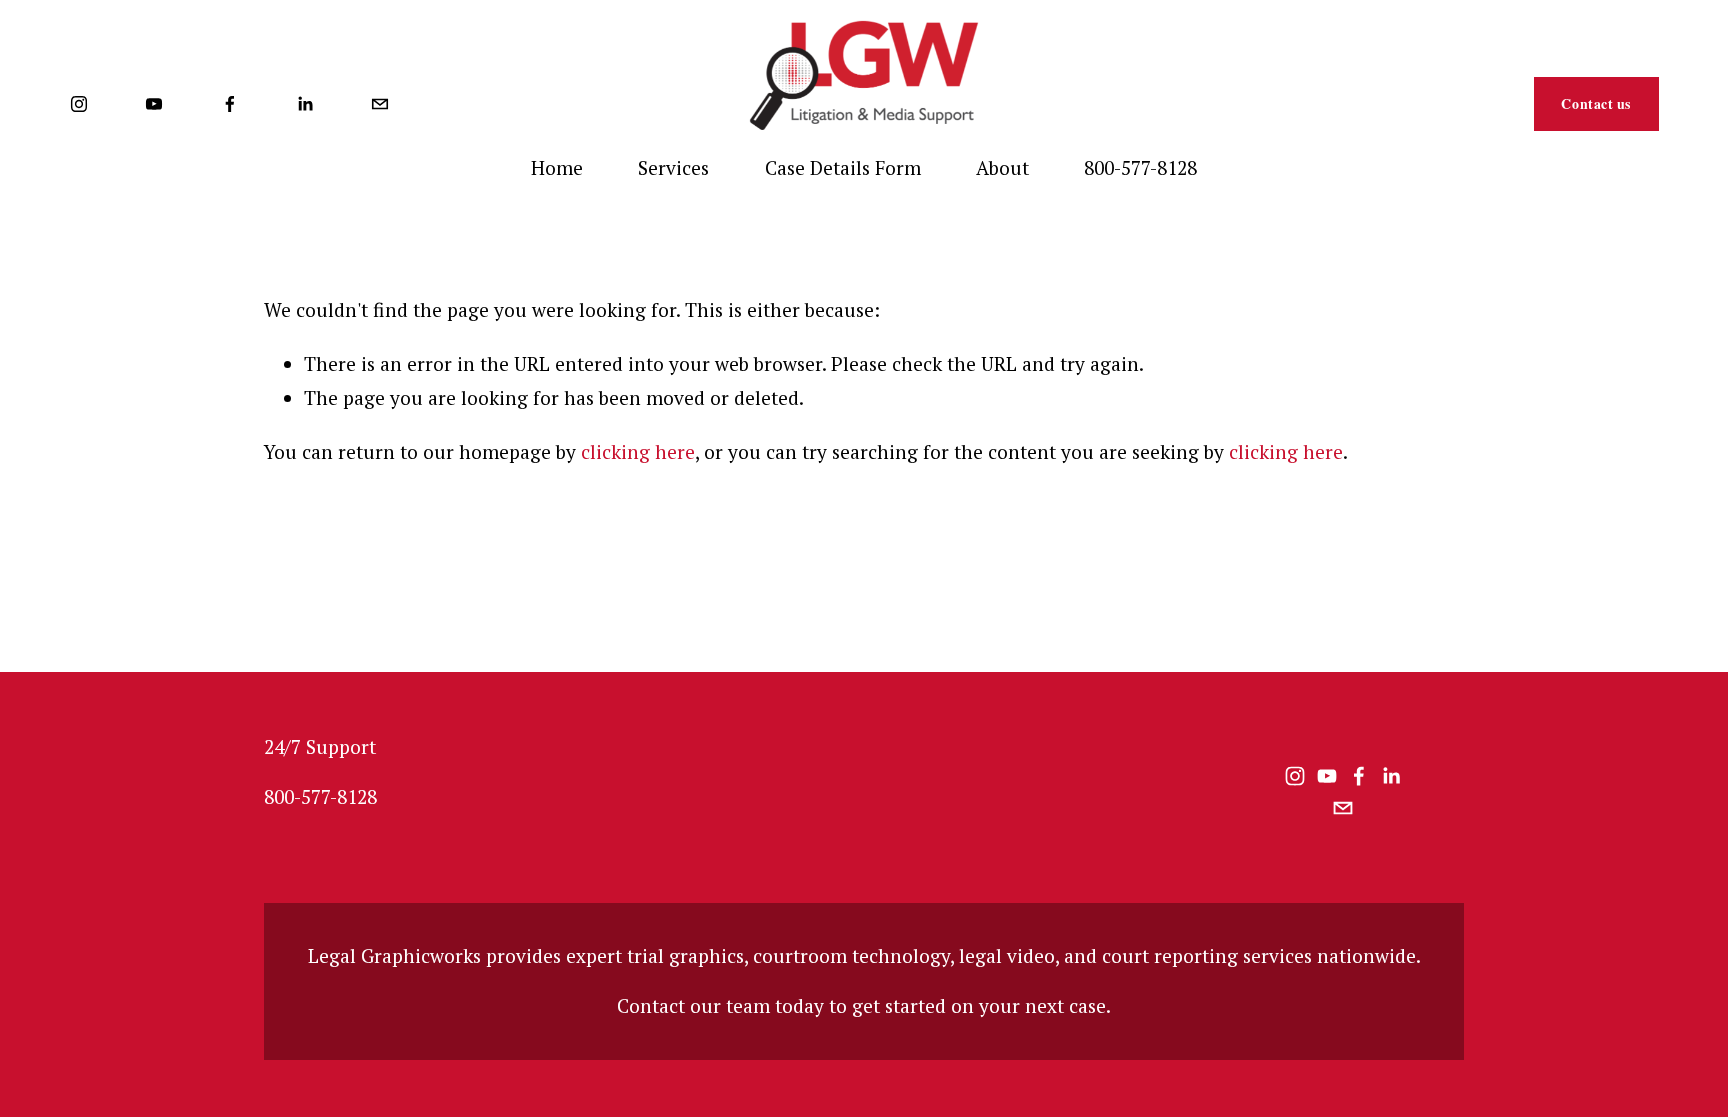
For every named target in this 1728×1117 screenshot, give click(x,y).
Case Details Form (843, 167)
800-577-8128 (1140, 167)
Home (557, 167)
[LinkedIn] (305, 104)
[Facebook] (230, 104)
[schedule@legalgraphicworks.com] (380, 104)
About (1002, 167)
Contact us (1596, 103)
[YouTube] (154, 104)
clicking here (638, 451)
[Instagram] (79, 104)
